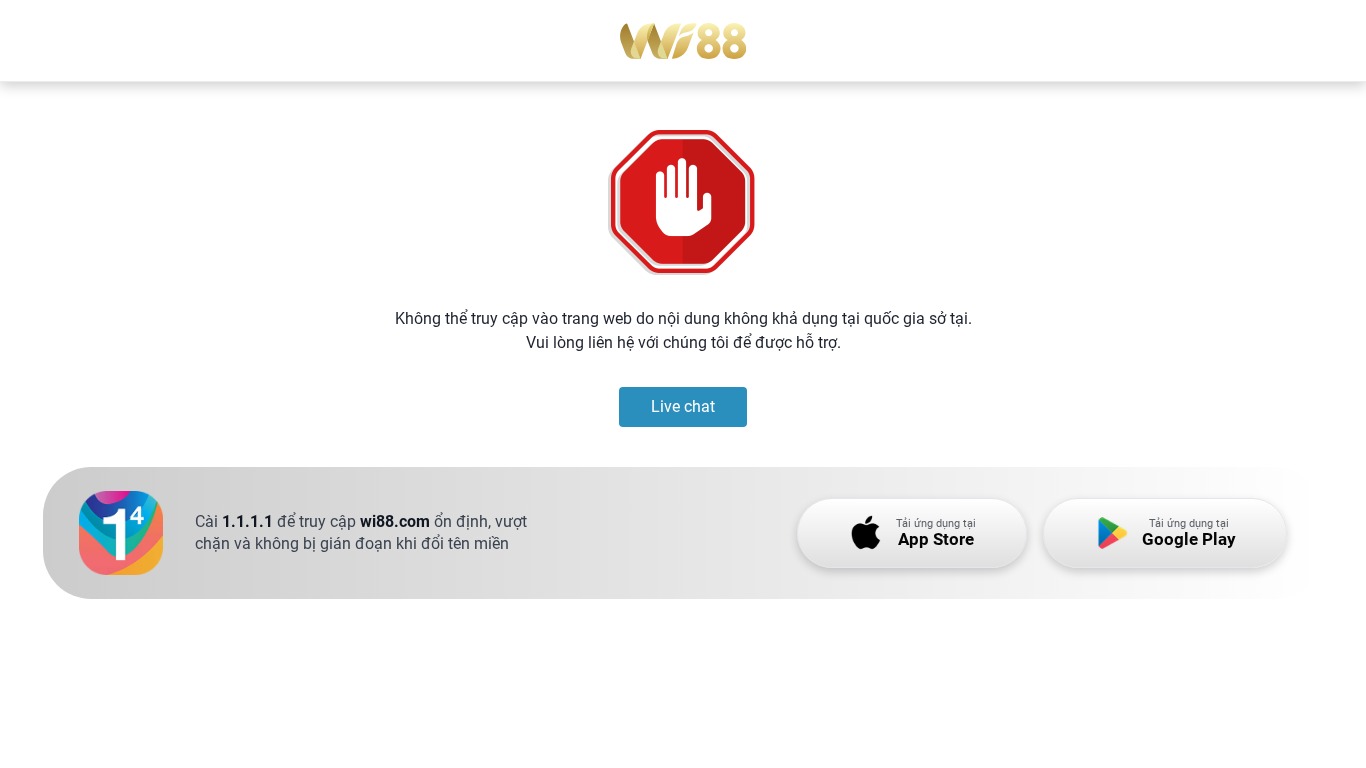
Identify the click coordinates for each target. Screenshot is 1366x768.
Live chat (683, 406)
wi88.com (395, 521)
